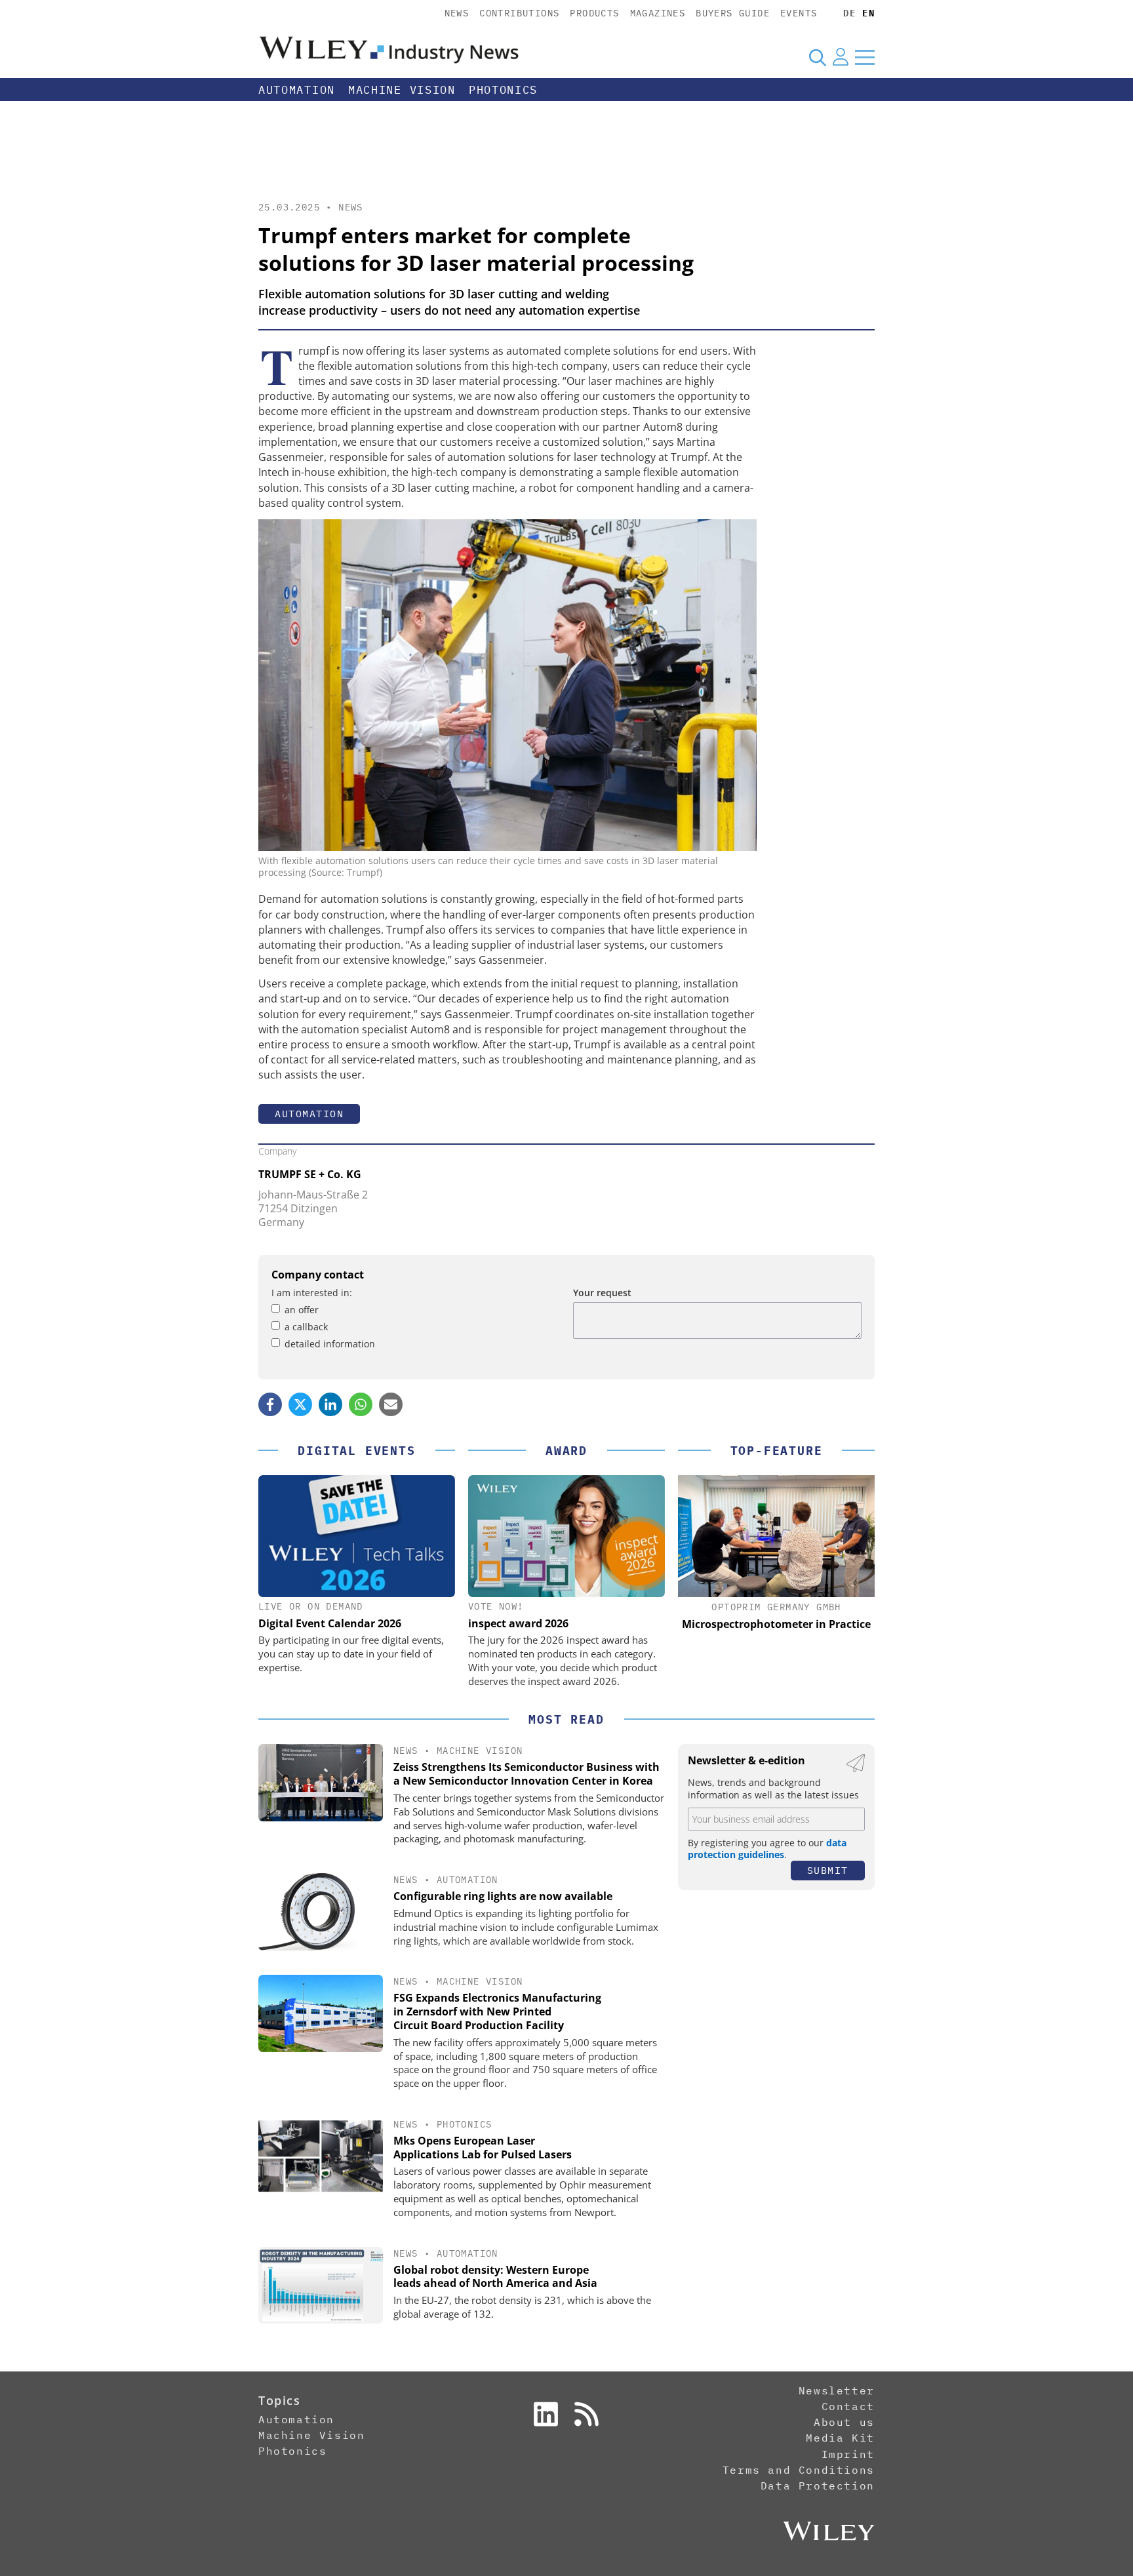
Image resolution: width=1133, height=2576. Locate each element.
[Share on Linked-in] (330, 1404)
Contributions (519, 13)
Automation (297, 90)
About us (844, 2422)
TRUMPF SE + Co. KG (310, 1174)
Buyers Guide (733, 13)
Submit (828, 1870)
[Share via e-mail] (391, 1404)
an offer (302, 1310)
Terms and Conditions (799, 2470)
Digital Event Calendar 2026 (330, 1623)
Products (594, 13)
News (457, 13)
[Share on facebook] (270, 1404)
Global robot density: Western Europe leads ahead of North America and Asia (495, 2277)
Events (799, 13)
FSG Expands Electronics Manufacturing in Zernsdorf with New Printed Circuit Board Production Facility (497, 2011)
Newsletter (837, 2390)
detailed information (330, 1344)
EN (868, 13)
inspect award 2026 (518, 1623)
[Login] (841, 57)
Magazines (658, 13)
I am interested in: (312, 1293)
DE (849, 13)
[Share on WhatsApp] (361, 1404)
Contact (848, 2406)
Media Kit (840, 2438)
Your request (602, 1293)
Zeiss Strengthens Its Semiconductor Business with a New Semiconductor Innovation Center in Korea (527, 1774)
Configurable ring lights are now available (503, 1896)
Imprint (848, 2454)
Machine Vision (402, 90)
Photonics (503, 90)
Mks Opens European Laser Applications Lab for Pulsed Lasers (483, 2148)
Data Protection (818, 2486)
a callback (306, 1327)
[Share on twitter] (300, 1404)
